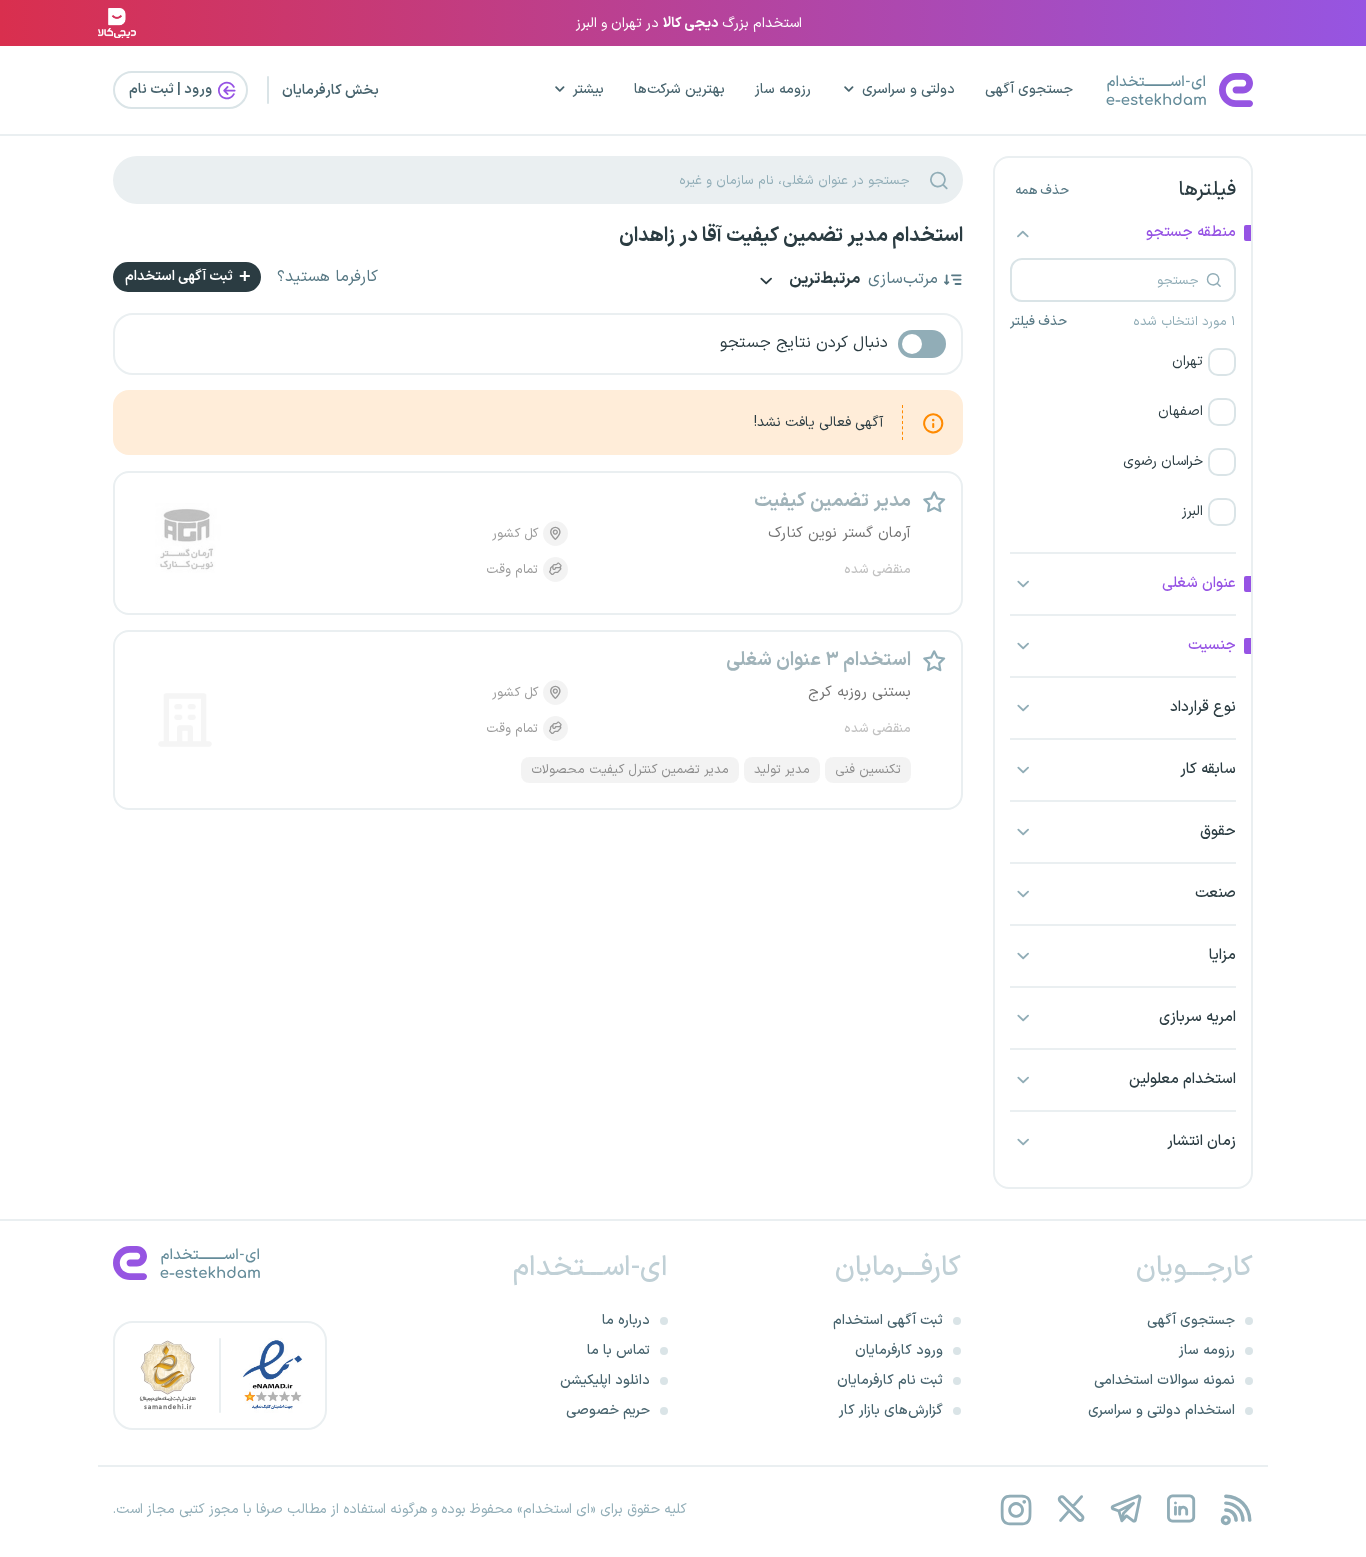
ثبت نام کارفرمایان (890, 1380)
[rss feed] (1235, 1509)
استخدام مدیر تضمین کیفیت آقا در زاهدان (791, 236)
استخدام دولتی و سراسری (1161, 1410)
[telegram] (1125, 1509)
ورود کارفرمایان (899, 1350)
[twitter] (1070, 1509)
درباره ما (626, 1320)
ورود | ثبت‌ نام (172, 89)
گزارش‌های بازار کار (891, 1410)
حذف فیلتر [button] (1038, 322)
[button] (1123, 362)
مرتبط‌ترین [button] (823, 280)
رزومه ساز (783, 89)
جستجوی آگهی (1029, 89)
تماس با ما (618, 1350)
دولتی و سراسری (908, 89)
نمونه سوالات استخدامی (1164, 1380)
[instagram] (1015, 1509)
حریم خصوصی (608, 1410)
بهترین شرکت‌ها (679, 89)
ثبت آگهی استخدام (180, 276)
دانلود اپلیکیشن (605, 1380)
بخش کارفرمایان (330, 90)
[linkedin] (1180, 1509)
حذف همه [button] (1042, 191)
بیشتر (588, 89)
